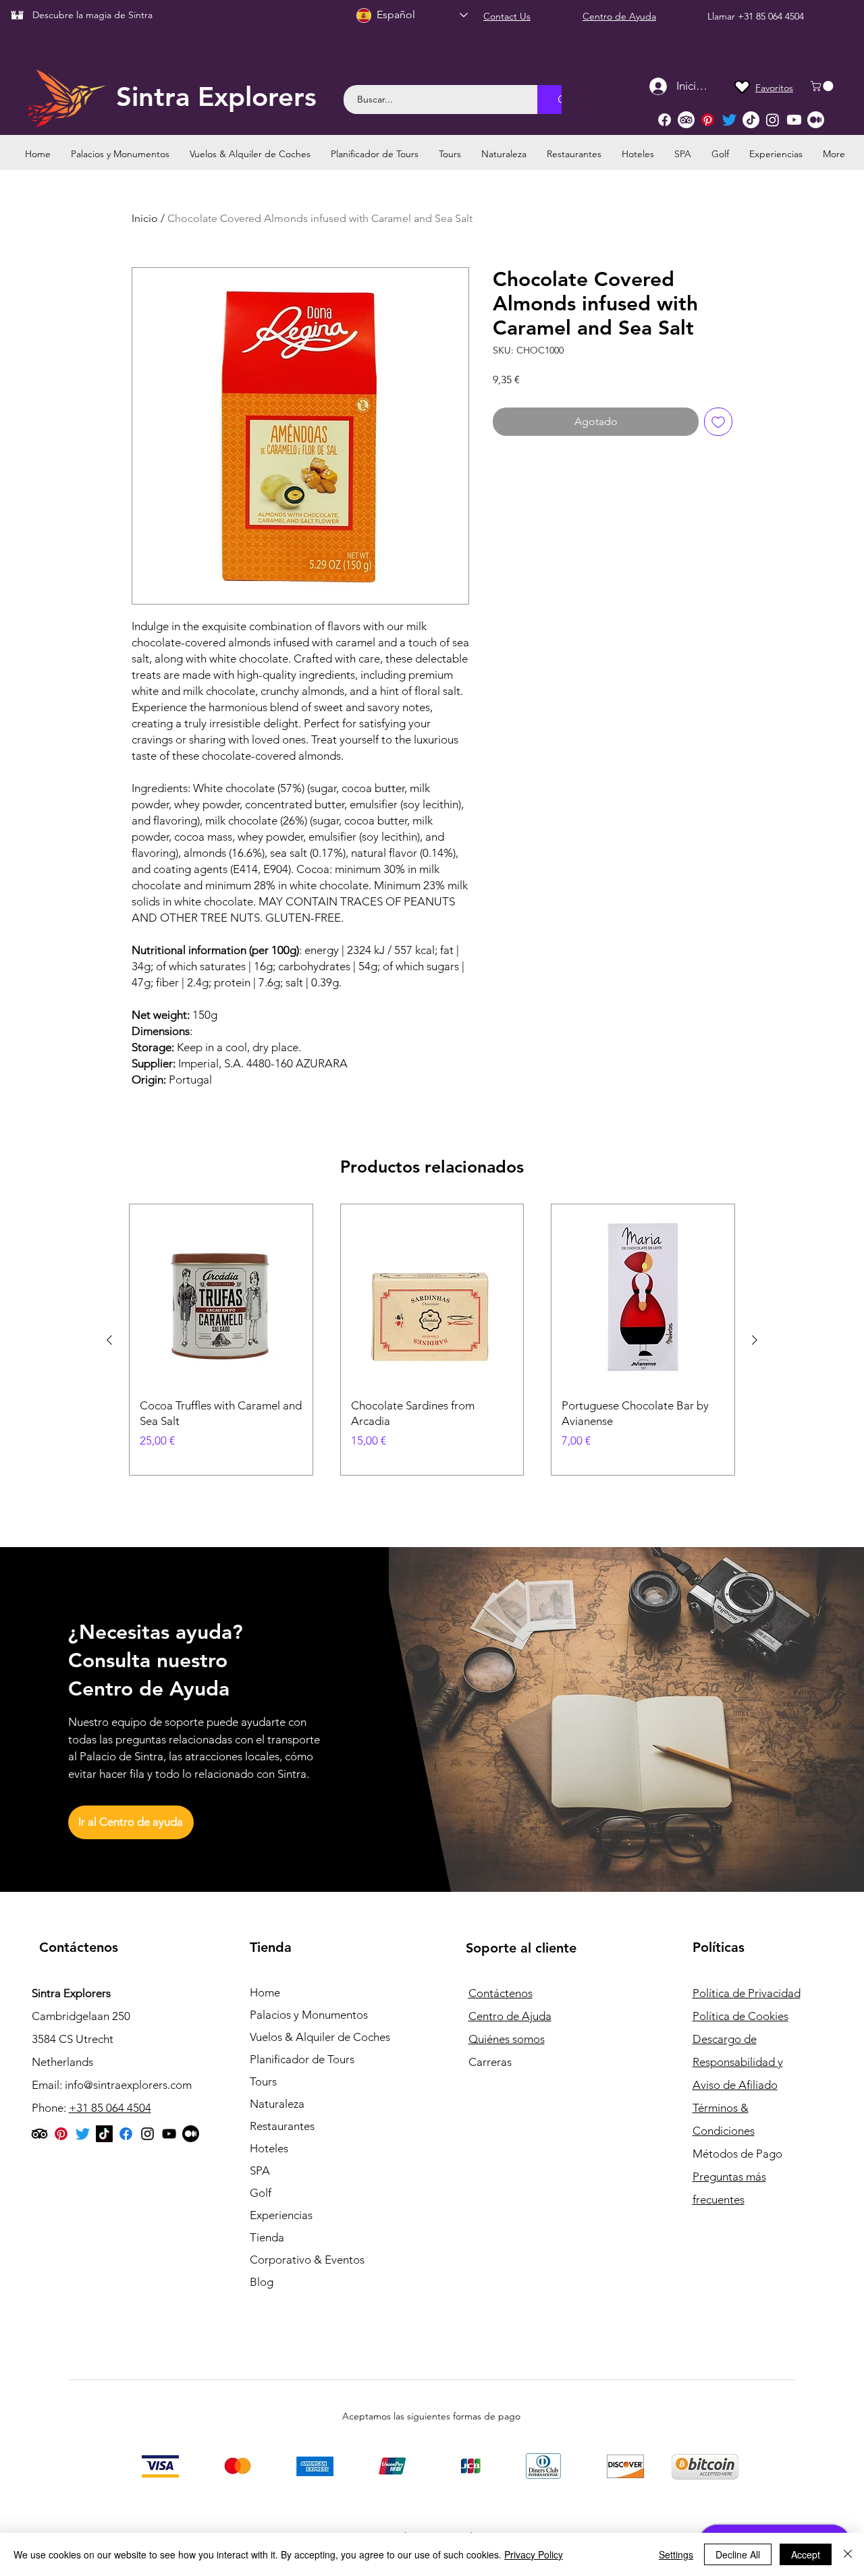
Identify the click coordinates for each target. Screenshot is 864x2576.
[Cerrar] (848, 2554)
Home (265, 1992)
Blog (262, 2282)
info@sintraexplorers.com (128, 2085)
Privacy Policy (534, 2554)
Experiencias (281, 2215)
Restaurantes (282, 2126)
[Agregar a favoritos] (718, 422)
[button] (823, 86)
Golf (261, 2193)
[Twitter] (729, 120)
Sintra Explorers (216, 96)
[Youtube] (794, 120)
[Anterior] (109, 1340)
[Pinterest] (708, 120)
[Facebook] (665, 120)
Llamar (723, 16)
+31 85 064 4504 (771, 16)
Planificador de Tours (302, 2059)
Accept (806, 2554)
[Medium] (816, 120)
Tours (263, 2081)
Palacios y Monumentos (309, 2015)
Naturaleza (277, 2104)
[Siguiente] (755, 1340)
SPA (260, 2171)
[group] (432, 1340)
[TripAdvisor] (686, 120)
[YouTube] (169, 2134)
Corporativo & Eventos (307, 2260)
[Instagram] (773, 120)
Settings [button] (676, 2554)
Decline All (738, 2554)
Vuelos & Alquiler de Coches (320, 2037)
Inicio (145, 218)
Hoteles (269, 2148)
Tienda (267, 2237)
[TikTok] (751, 120)
